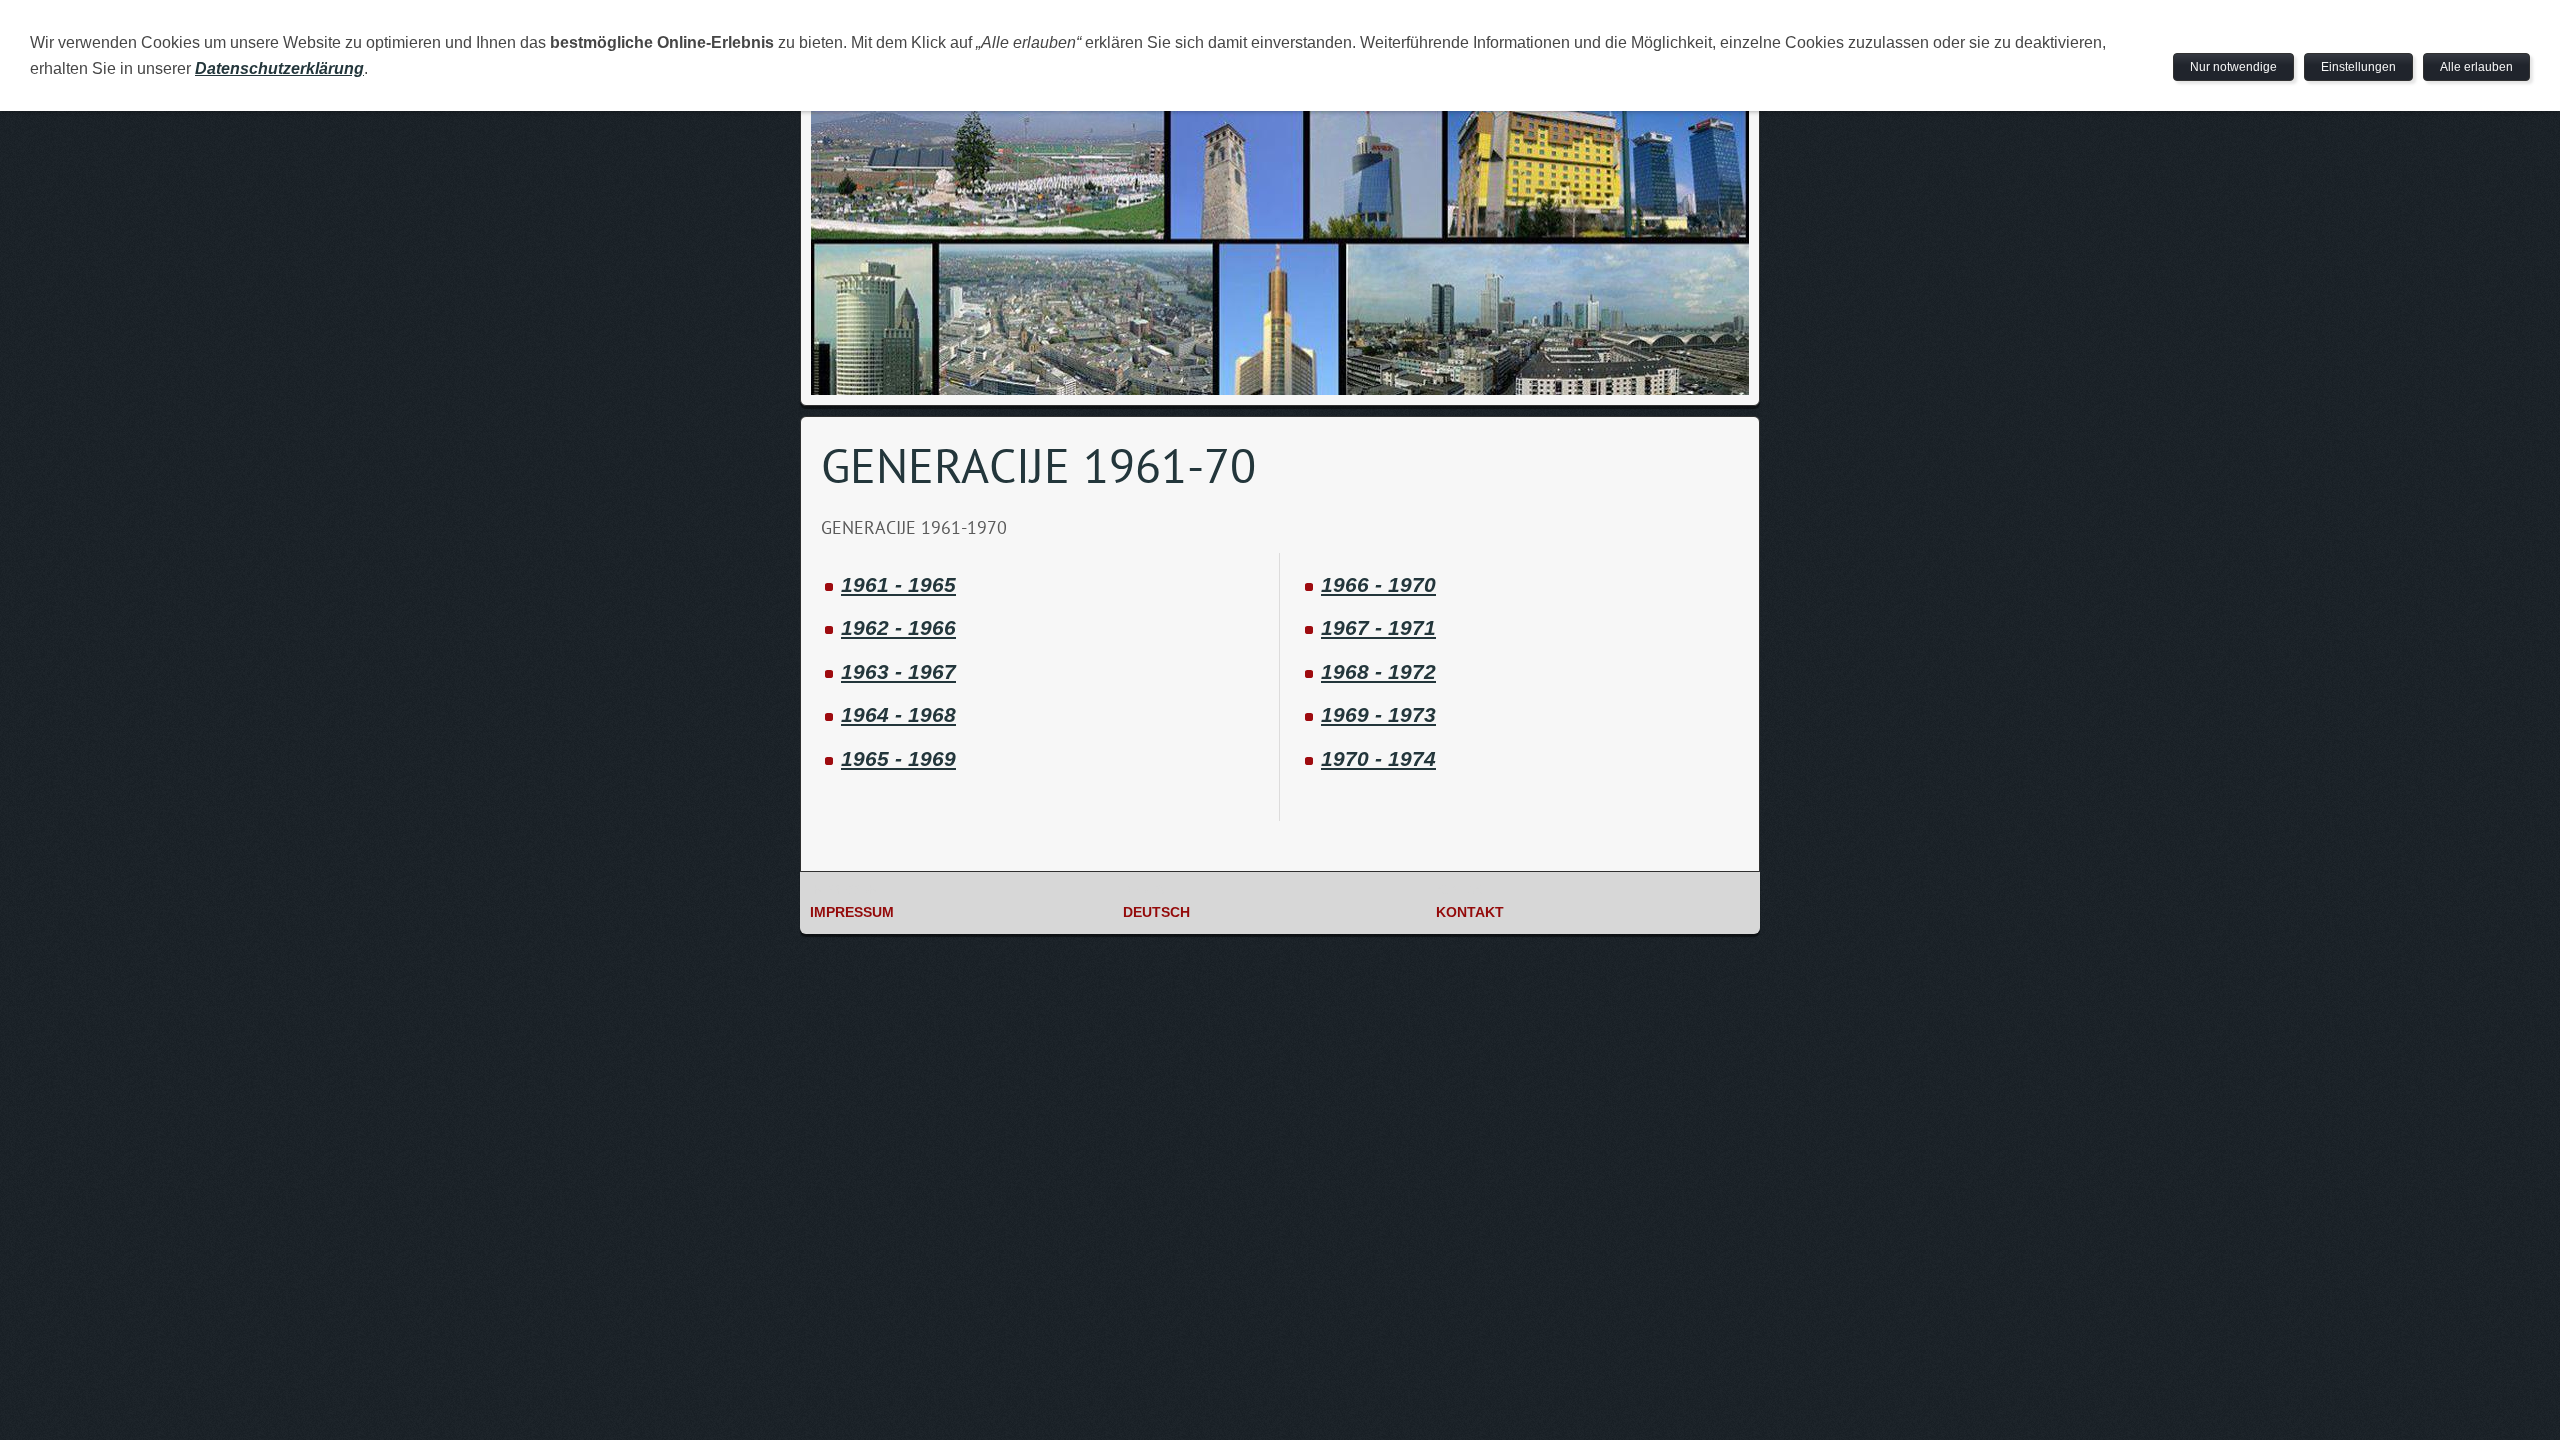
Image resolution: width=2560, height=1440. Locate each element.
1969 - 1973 (1378, 714)
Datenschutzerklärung (279, 68)
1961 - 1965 (898, 584)
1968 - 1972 (1378, 671)
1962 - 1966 (898, 627)
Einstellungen (2358, 67)
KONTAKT (1470, 912)
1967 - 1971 (1378, 627)
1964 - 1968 (898, 714)
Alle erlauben (2476, 67)
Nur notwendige (2233, 67)
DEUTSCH (1156, 912)
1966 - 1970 (1378, 584)
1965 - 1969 (898, 758)
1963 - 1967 (898, 671)
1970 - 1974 (1378, 758)
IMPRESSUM (852, 912)
